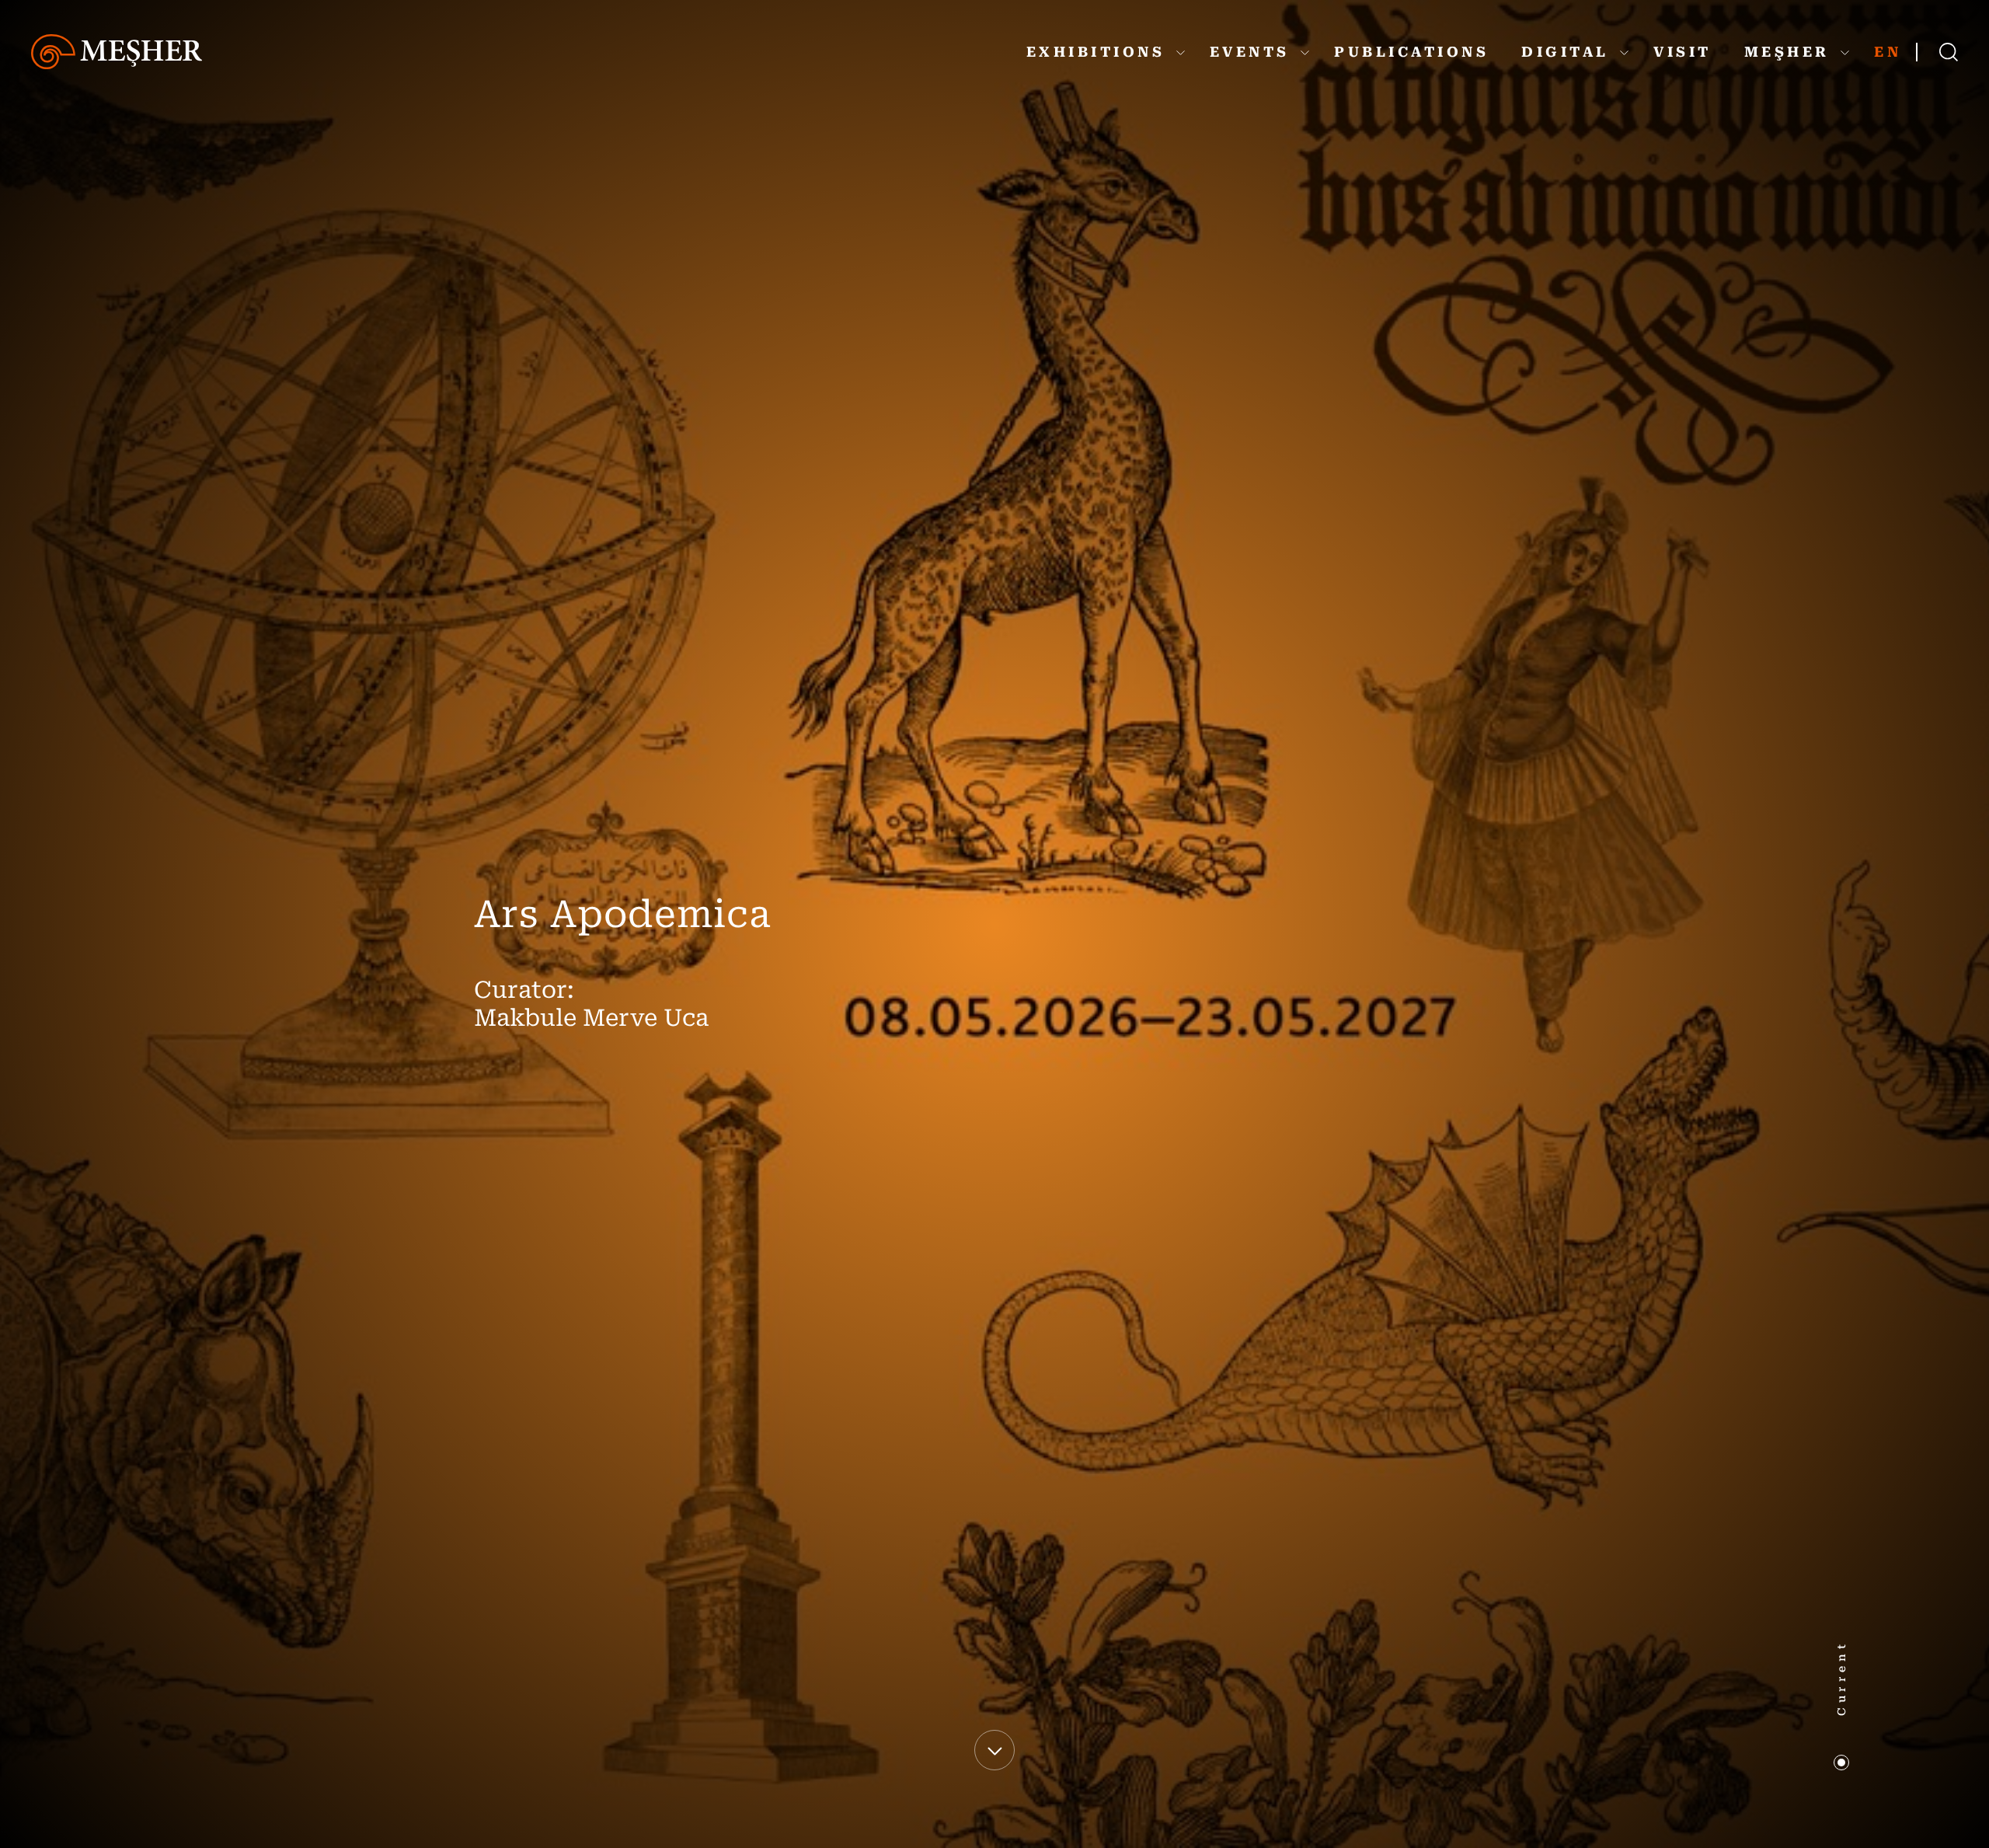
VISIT (1682, 52)
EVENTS (1254, 52)
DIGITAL (1569, 52)
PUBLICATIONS (1411, 52)
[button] (1841, 1763)
